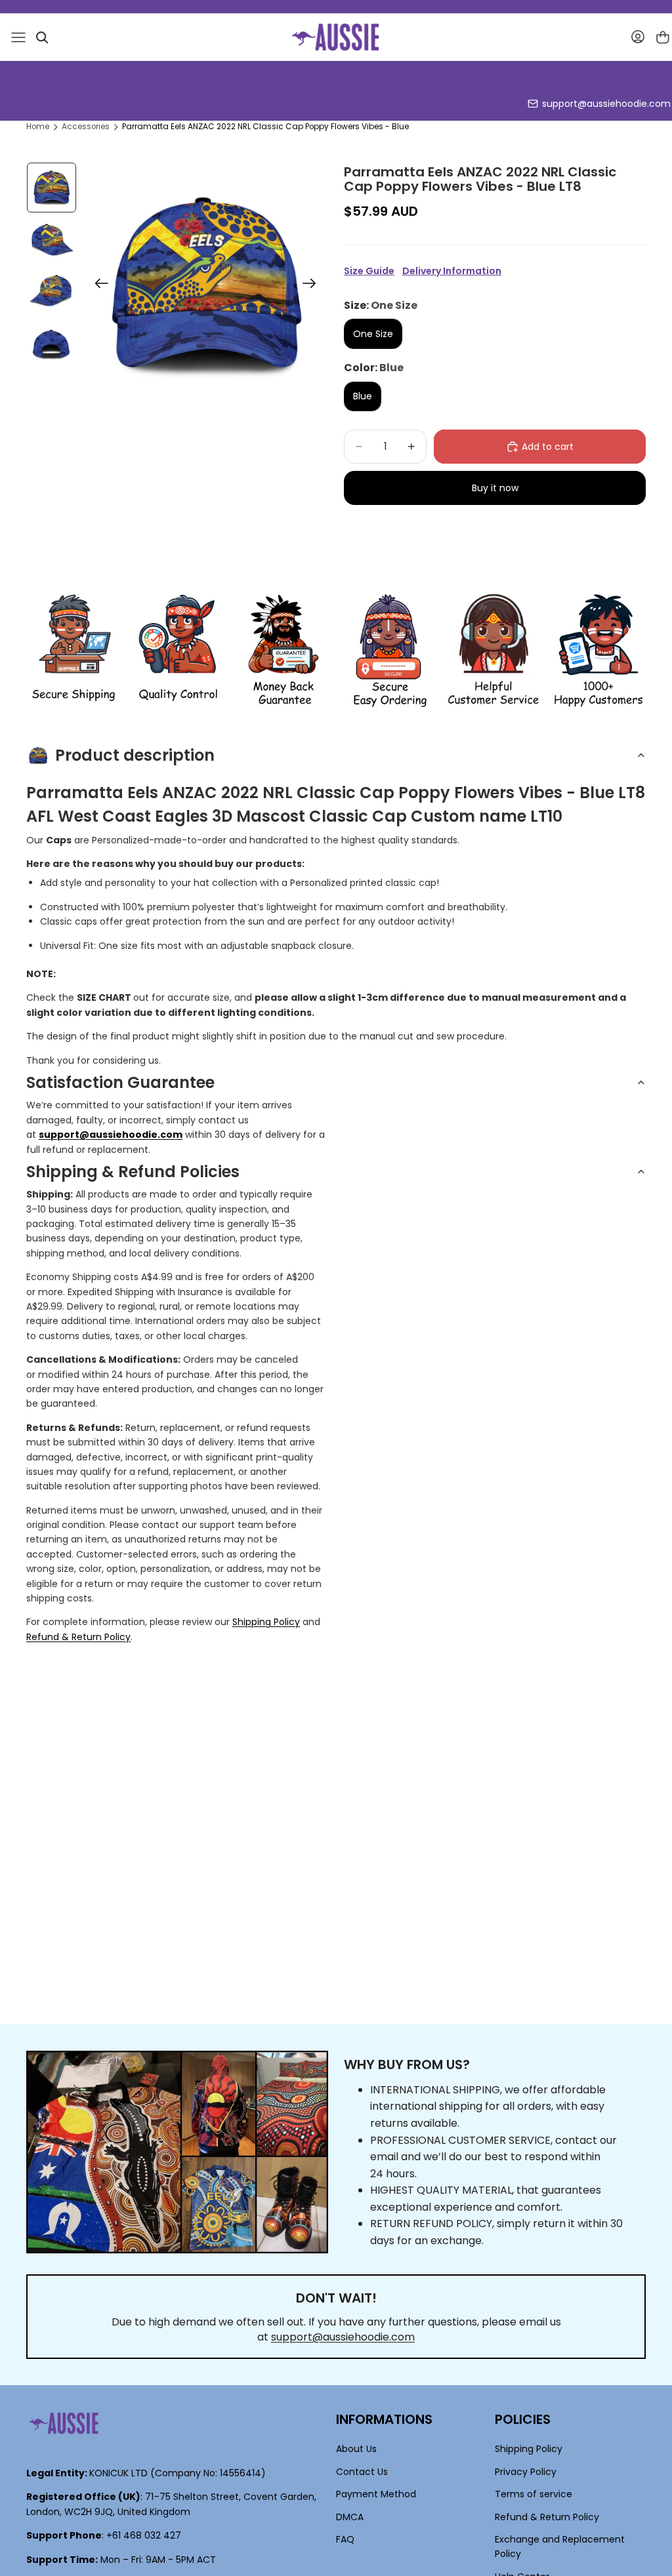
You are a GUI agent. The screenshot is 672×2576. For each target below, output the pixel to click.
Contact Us (362, 2472)
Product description (135, 755)
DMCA (350, 2516)
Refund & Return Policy (78, 1637)
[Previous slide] (97, 285)
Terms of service (534, 2494)
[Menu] (18, 37)
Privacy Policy (526, 2472)
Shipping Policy (266, 1622)
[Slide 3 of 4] (52, 292)
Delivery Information (452, 271)
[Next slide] (313, 285)
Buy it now (495, 488)
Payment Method (376, 2494)
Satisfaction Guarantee (120, 1082)
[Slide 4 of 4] (52, 344)
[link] (73, 651)
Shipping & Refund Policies (133, 1172)
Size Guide (369, 271)
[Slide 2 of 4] (52, 240)
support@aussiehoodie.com (606, 104)
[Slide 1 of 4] (52, 188)
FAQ (345, 2539)
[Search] (42, 37)
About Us (356, 2449)
